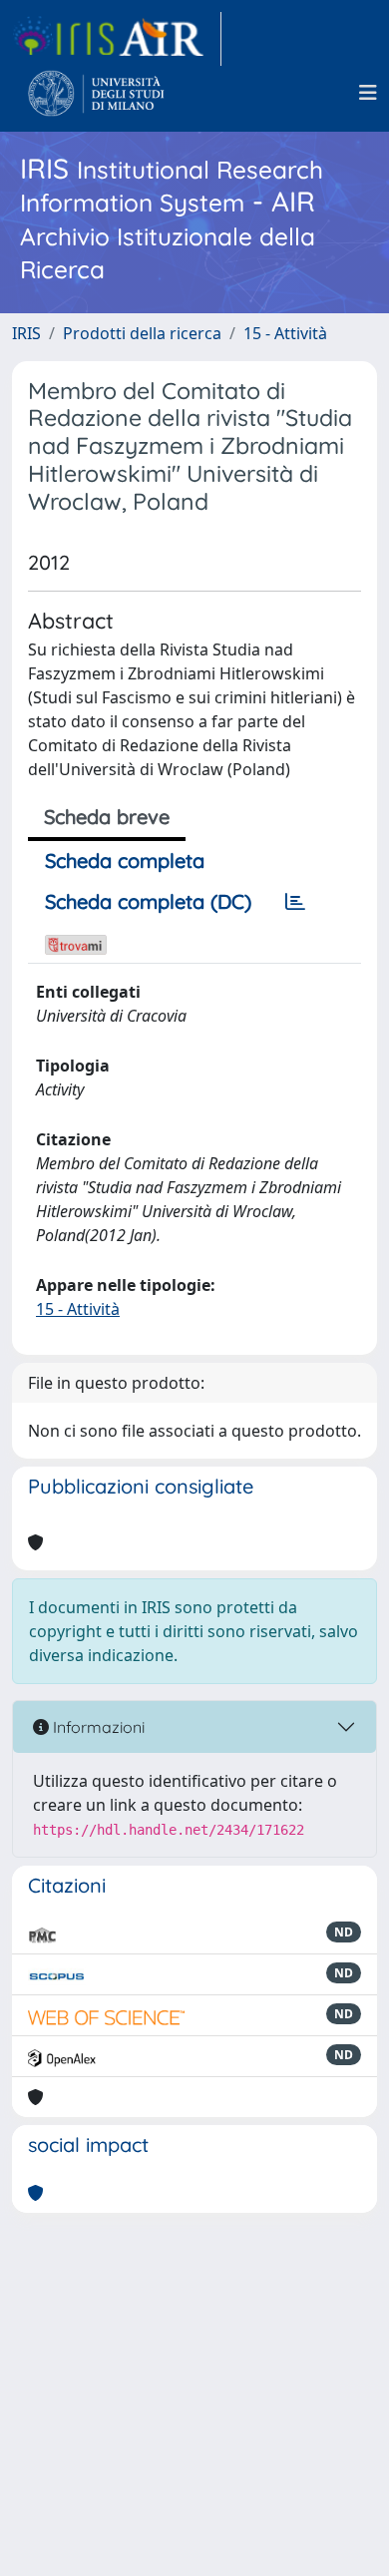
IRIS (26, 333)
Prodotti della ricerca (142, 333)
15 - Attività (285, 333)
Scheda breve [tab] (107, 817)
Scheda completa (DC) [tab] (148, 901)
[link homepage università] (96, 93)
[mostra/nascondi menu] (368, 93)
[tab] (295, 902)
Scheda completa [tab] (125, 860)
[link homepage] (117, 39)
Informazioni (97, 1727)
